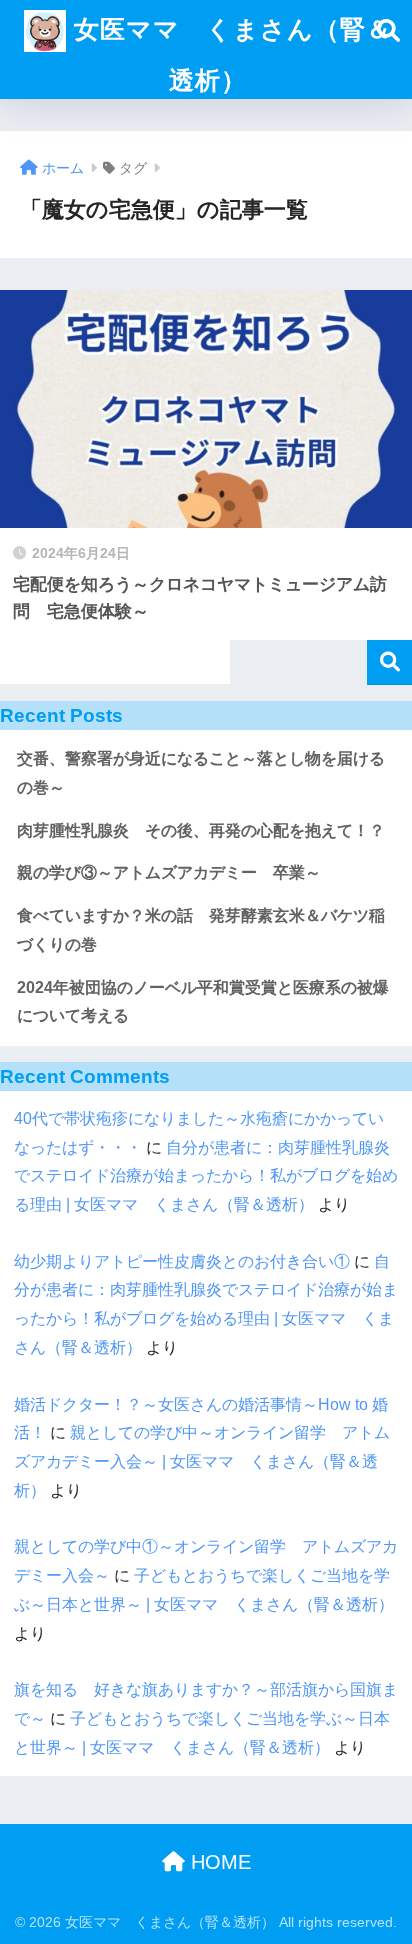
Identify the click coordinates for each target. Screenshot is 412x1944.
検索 (389, 662)
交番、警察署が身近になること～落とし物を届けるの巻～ (201, 773)
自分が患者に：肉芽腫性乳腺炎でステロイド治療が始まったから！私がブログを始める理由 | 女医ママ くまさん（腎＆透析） (206, 1176)
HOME (218, 1862)
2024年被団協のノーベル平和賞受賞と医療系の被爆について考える (203, 1002)
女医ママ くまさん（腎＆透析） (229, 55)
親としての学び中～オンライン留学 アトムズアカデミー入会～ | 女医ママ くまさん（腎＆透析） (202, 1461)
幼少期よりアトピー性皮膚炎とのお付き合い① (182, 1261)
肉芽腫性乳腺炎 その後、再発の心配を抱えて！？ (201, 830)
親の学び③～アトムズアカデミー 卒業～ (169, 872)
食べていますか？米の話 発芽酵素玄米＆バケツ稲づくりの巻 (201, 930)
